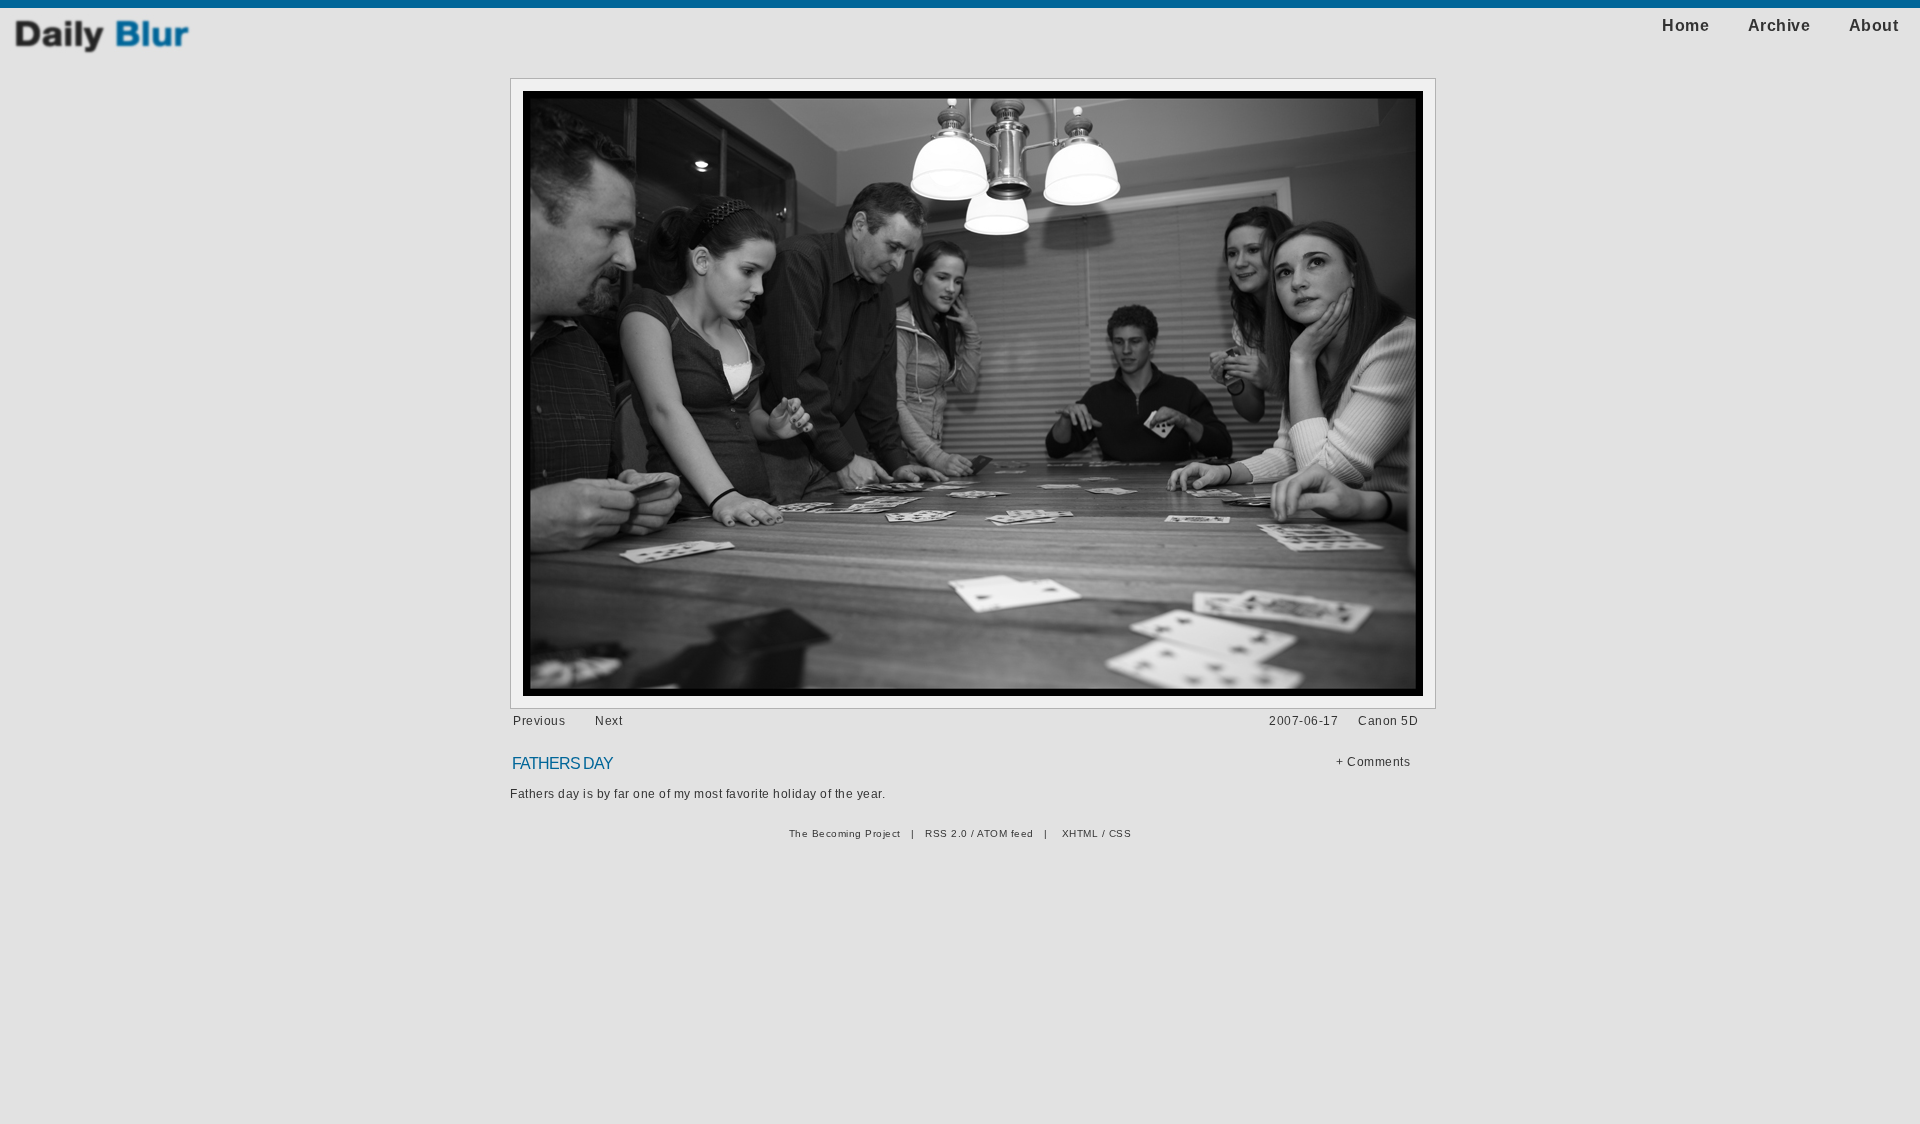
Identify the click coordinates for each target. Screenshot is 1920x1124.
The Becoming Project (845, 833)
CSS (1120, 833)
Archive (1779, 25)
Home (1685, 25)
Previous (539, 721)
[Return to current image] (102, 51)
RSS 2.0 (946, 833)
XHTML (1080, 833)
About (1874, 25)
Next (608, 721)
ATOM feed (1005, 833)
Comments (1378, 762)
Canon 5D (1388, 721)
